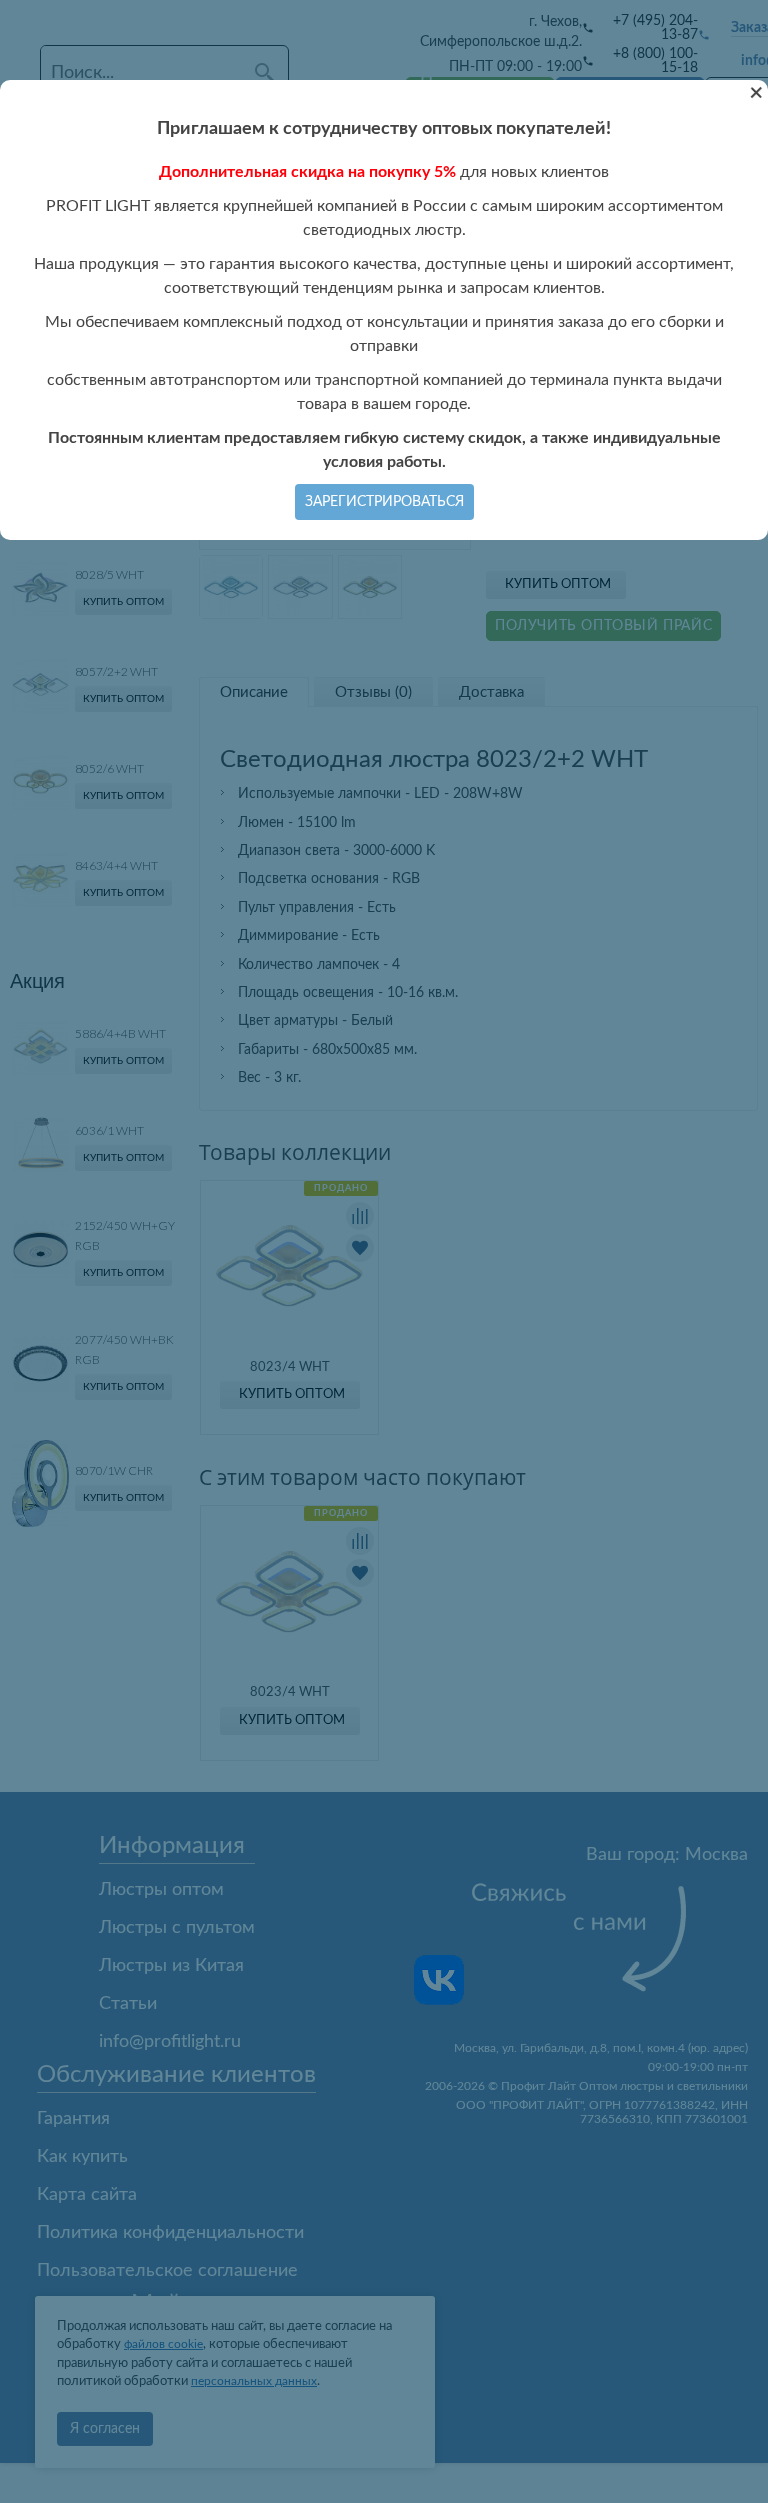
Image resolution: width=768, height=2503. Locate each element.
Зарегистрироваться (384, 502)
